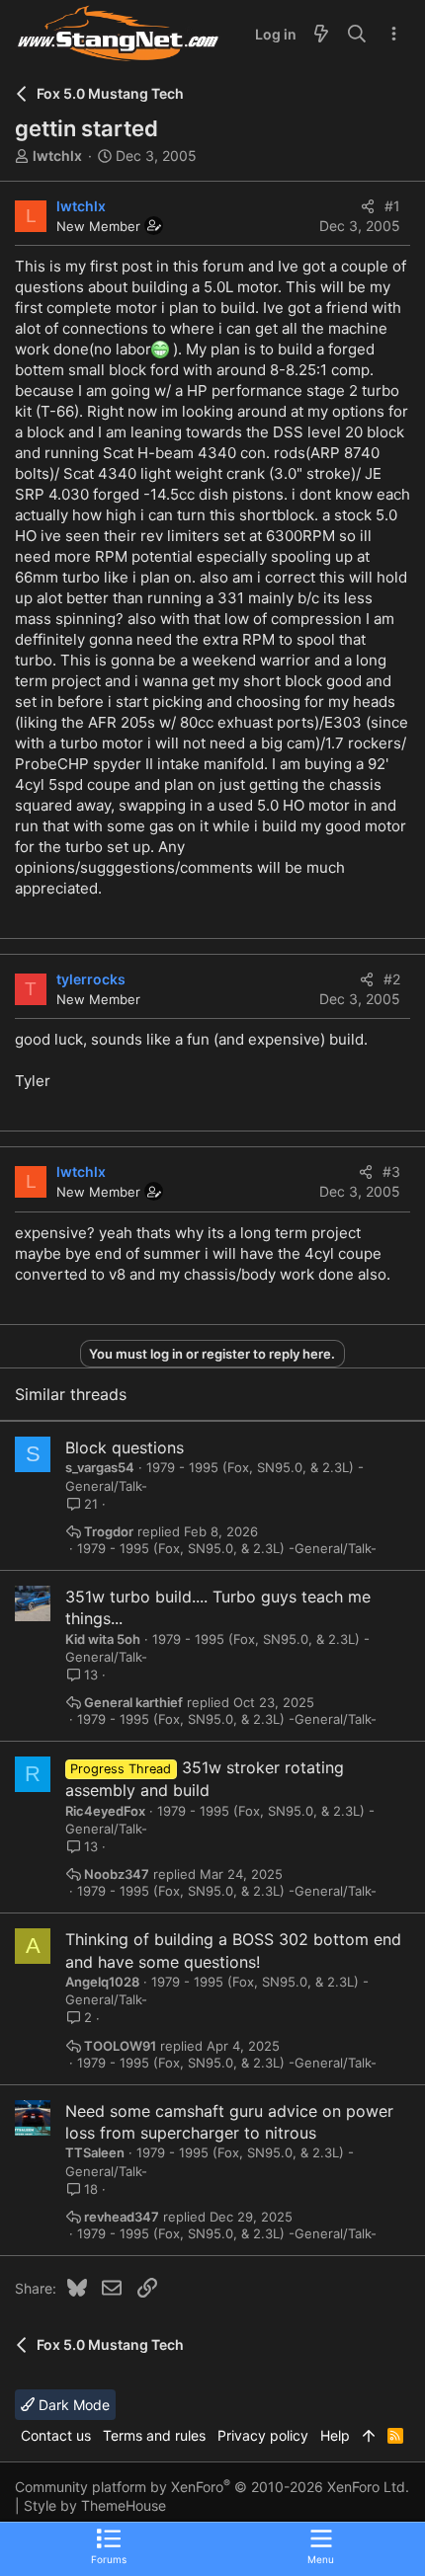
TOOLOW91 (120, 2046)
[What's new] (321, 35)
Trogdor (109, 1532)
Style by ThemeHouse (95, 2505)
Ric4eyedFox (105, 1811)
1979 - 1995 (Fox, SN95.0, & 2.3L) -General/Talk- (227, 1549)
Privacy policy (263, 2435)
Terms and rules (154, 2435)
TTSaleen (95, 2152)
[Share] (368, 206)
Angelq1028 (102, 1982)
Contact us (56, 2435)
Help (335, 2435)
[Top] (369, 2436)
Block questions (125, 1447)
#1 (392, 206)
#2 (392, 979)
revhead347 (122, 2217)
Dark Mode (72, 2405)
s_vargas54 (100, 1467)
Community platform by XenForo (212, 2487)
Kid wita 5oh (103, 1639)
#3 (391, 1171)
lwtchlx (57, 156)
